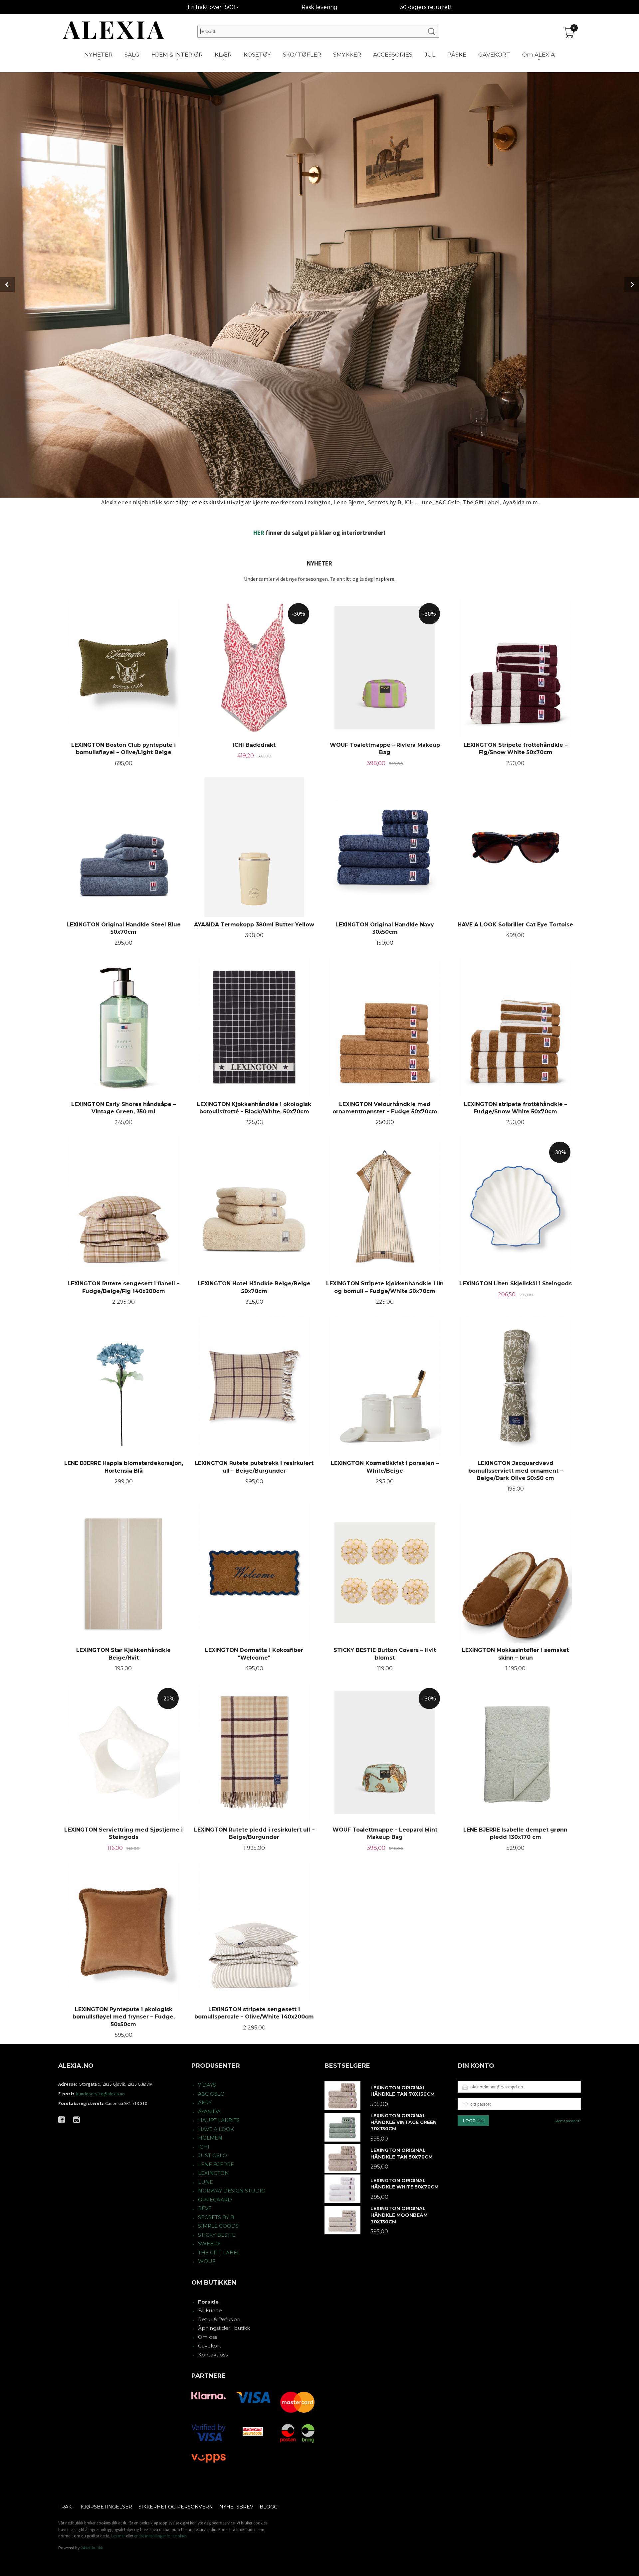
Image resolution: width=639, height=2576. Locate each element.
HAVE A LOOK (216, 2129)
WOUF (207, 2261)
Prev (7, 284)
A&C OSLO (211, 2094)
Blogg (269, 2507)
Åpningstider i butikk (224, 2328)
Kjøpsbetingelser (106, 2507)
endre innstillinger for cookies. (161, 2536)
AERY (205, 2102)
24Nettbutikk (92, 2548)
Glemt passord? (568, 2121)
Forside (208, 2302)
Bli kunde (210, 2310)
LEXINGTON (213, 2173)
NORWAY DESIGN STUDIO (232, 2191)
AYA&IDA (209, 2111)
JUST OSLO (213, 2155)
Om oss (208, 2337)
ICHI (204, 2147)
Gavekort (210, 2346)
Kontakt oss (213, 2355)
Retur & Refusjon (219, 2319)
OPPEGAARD (215, 2200)
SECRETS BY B (216, 2217)
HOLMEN (210, 2138)
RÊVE (205, 2208)
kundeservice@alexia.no (101, 2094)
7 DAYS (207, 2085)
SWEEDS (209, 2244)
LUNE (206, 2182)
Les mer (118, 2536)
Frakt (66, 2507)
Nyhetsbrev (236, 2507)
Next (632, 284)
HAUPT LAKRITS (219, 2120)
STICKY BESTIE (217, 2235)
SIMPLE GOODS (218, 2226)
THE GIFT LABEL (219, 2253)
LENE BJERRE (216, 2164)
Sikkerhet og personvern (176, 2507)
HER (259, 533)
